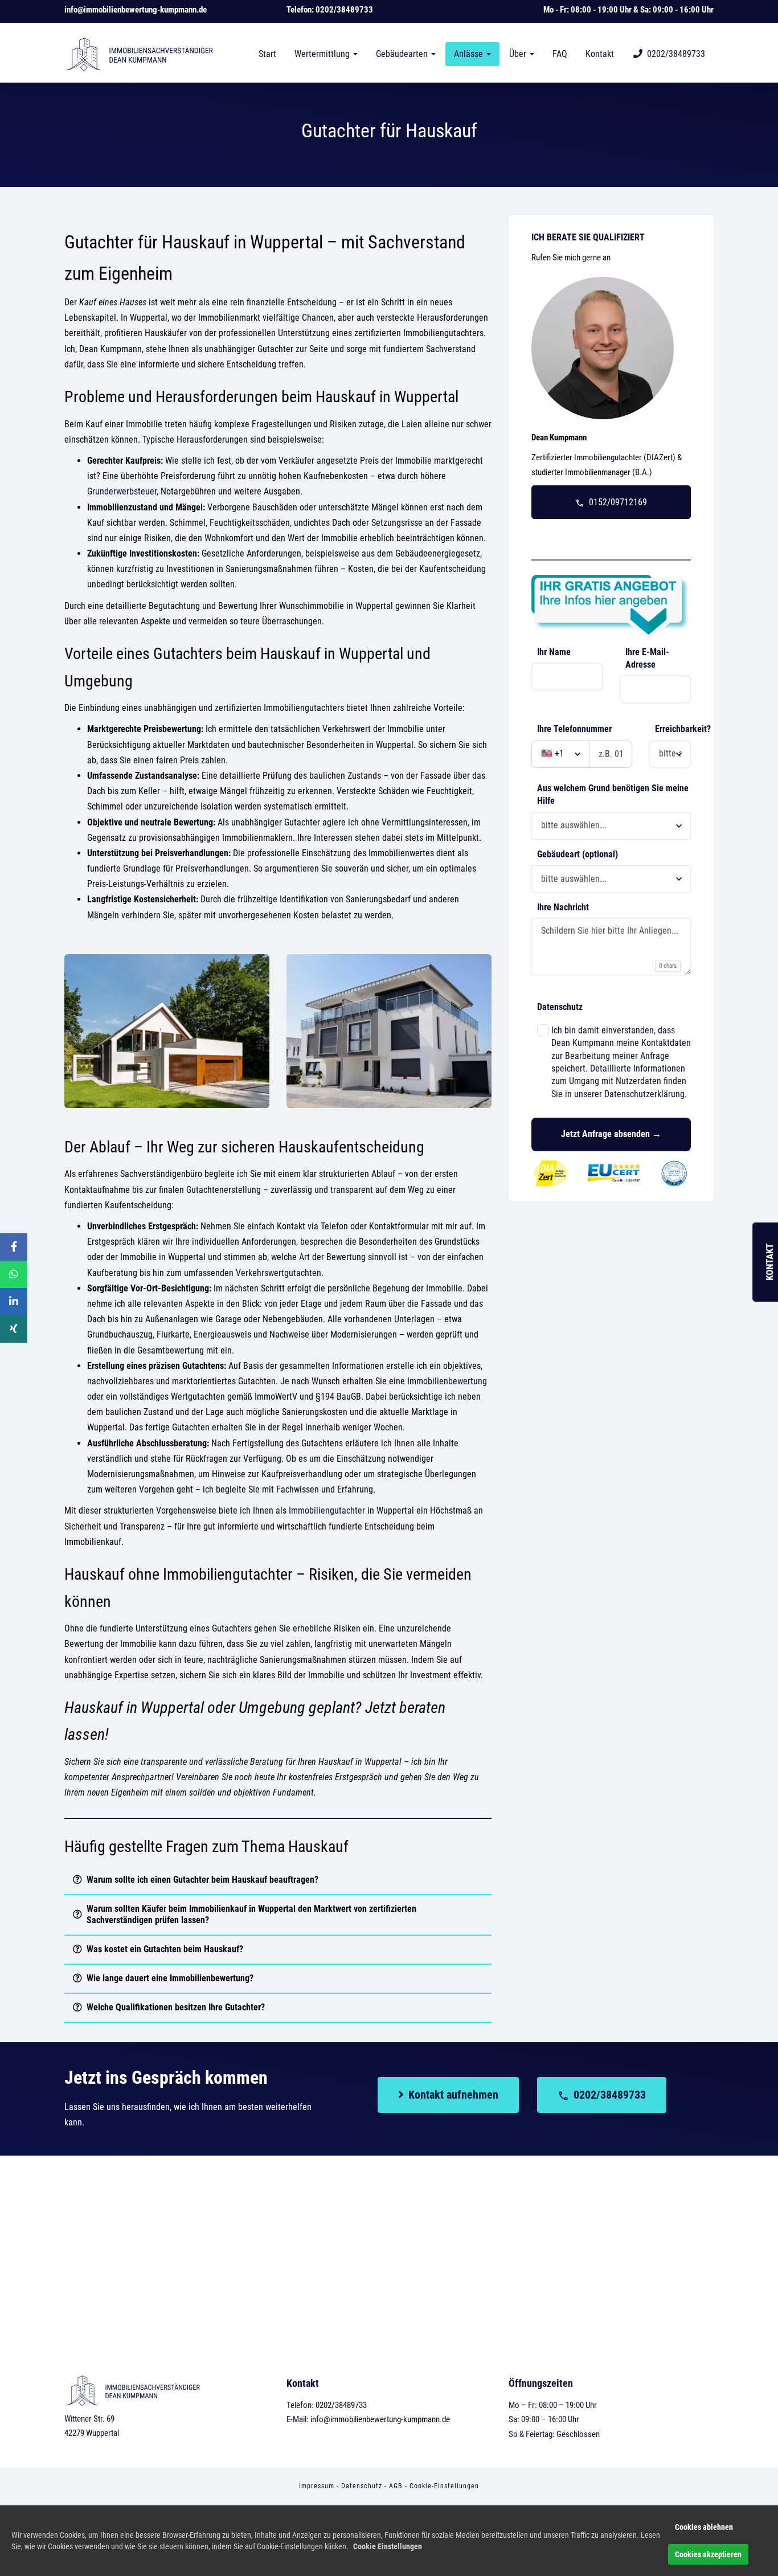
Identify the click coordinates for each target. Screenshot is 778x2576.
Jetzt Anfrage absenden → (611, 1134)
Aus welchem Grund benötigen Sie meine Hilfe (613, 794)
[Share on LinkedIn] (14, 1302)
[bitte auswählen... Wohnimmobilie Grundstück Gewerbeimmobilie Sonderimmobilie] (611, 879)
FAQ (560, 54)
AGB (396, 2486)
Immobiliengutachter (327, 1510)
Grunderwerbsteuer (122, 491)
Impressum (317, 2486)
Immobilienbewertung (447, 1381)
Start (267, 54)
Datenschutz (560, 1007)
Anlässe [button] (470, 54)
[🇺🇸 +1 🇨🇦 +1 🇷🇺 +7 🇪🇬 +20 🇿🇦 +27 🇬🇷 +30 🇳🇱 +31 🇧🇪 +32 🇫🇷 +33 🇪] (582, 754)
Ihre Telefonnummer (574, 729)
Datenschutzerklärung (644, 1094)
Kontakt (600, 54)
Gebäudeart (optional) (578, 854)
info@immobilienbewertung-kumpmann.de (136, 10)
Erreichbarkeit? (676, 729)
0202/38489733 (344, 10)
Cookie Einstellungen (388, 2546)
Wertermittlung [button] (323, 54)
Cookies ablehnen (704, 2527)
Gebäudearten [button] (403, 54)
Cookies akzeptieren (708, 2554)
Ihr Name (554, 652)
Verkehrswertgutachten (279, 1273)
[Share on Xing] (14, 1329)
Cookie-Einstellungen (444, 2486)
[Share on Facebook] (14, 1247)
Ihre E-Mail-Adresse (647, 658)
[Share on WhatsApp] (14, 1274)
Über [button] (519, 54)
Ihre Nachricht (563, 907)
